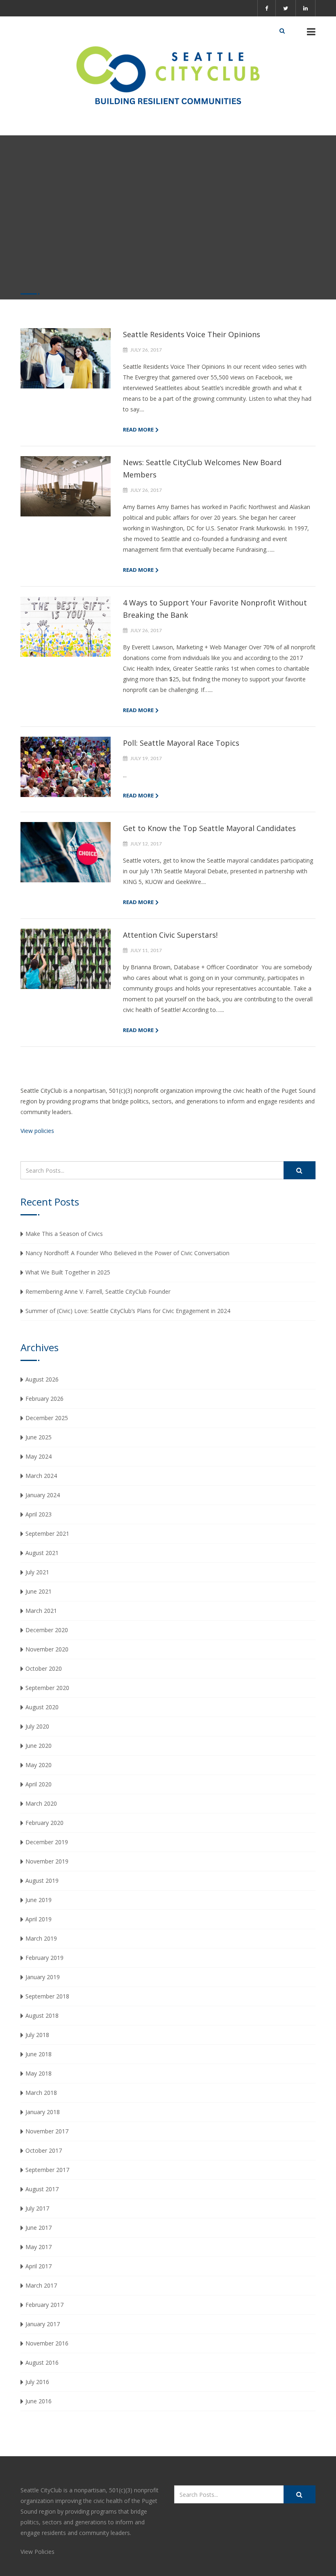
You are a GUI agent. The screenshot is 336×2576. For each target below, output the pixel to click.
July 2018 (37, 2035)
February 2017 (44, 2305)
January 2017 (43, 2324)
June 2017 (39, 2228)
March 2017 (41, 2285)
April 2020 (39, 1784)
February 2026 (44, 1399)
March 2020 (41, 1803)
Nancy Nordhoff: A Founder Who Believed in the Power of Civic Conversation (127, 1253)
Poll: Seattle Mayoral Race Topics (181, 743)
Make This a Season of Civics (64, 1234)
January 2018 (43, 2112)
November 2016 (47, 2343)
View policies (37, 1131)
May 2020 (39, 1765)
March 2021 (41, 1611)
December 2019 (47, 1842)
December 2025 (47, 1418)
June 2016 (39, 2401)
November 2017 (47, 2131)
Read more (138, 429)
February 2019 (44, 1958)
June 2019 (39, 1900)
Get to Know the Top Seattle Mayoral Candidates (209, 828)
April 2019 (39, 1919)
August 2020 (42, 1707)
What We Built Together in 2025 (68, 1272)
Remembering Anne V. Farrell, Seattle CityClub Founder (98, 1291)
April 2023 (39, 1514)
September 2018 (47, 1996)
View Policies (37, 2552)
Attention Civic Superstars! (170, 935)
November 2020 (47, 1649)
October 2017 (44, 2150)
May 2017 (39, 2247)
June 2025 (39, 1437)
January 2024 (43, 1495)
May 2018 (39, 2073)
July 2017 (37, 2208)
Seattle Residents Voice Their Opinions (192, 334)
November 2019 (47, 1861)
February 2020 (44, 1823)
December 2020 (47, 1630)
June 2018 (39, 2054)
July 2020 (37, 1726)
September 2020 (47, 1688)
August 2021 (42, 1553)
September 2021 (47, 1533)
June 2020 (39, 1746)
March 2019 (41, 1938)
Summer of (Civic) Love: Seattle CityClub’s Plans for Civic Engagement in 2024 (128, 1311)
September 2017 (47, 2170)
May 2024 (39, 1456)
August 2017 (42, 2189)
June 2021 (39, 1591)
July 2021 (37, 1572)
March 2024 (41, 1476)
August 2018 (42, 2015)
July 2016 (37, 2382)
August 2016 (42, 2362)
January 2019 (43, 1977)
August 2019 (42, 1881)
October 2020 (44, 1668)
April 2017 (39, 2266)
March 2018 (41, 2093)
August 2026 (42, 1379)
